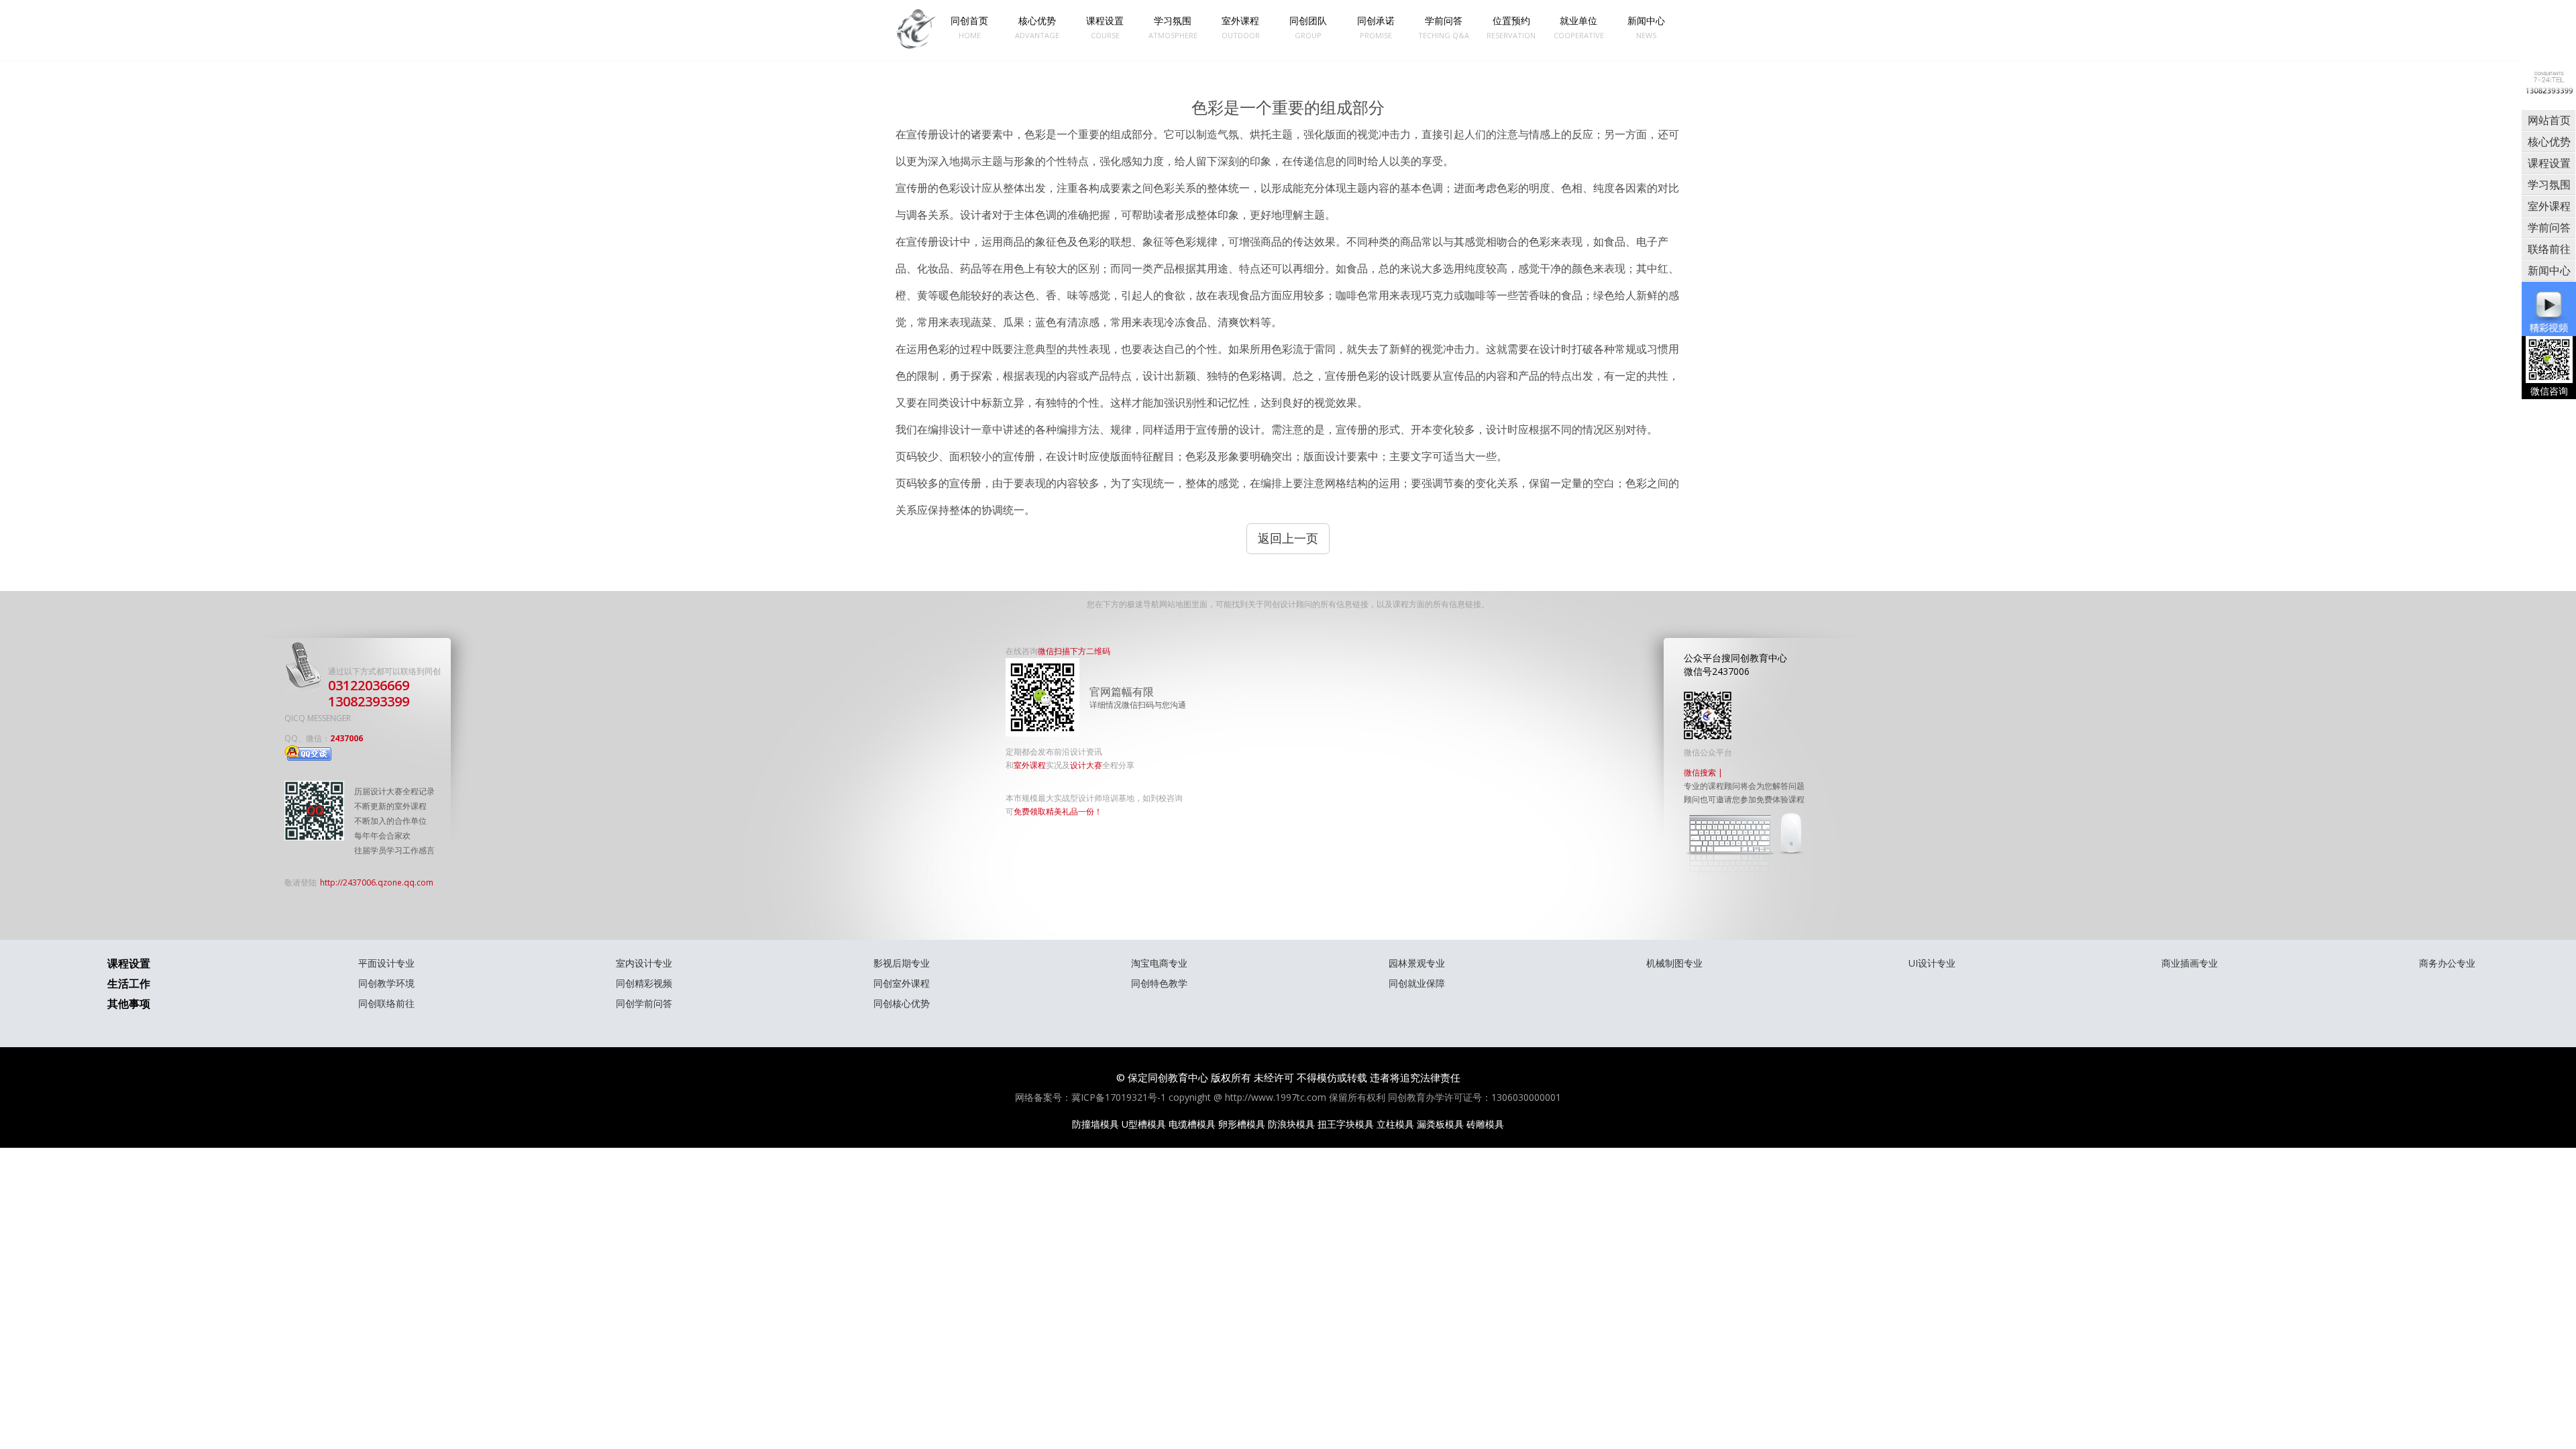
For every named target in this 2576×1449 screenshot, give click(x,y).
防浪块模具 (1291, 1124)
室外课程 (1241, 27)
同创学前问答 (644, 1003)
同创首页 (969, 27)
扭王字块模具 (1346, 1124)
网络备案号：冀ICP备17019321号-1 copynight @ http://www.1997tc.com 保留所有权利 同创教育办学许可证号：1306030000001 (1288, 1097)
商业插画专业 (2190, 963)
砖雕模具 (1485, 1124)
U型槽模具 (1144, 1124)
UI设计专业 (1932, 963)
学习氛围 (1173, 27)
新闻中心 (1646, 27)
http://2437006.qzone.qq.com (377, 882)
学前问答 (1444, 27)
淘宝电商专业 (1159, 963)
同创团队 (1308, 27)
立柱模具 (1395, 1124)
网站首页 (2549, 120)
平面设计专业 (386, 963)
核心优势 (1037, 27)
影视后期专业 (902, 963)
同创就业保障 (1417, 983)
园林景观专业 (1417, 963)
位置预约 (1511, 27)
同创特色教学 (1159, 983)
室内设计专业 (644, 963)
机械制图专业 (1674, 963)
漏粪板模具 (1440, 1124)
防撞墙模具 (1095, 1124)
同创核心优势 (902, 1003)
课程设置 (1105, 27)
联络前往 (2549, 249)
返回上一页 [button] (1288, 538)
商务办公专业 (2447, 963)
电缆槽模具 (1192, 1124)
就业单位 (1579, 27)
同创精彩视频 (644, 983)
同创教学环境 (386, 983)
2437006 (346, 738)
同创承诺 (1376, 27)
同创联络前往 (386, 1003)
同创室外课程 (902, 983)
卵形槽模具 (1242, 1124)
